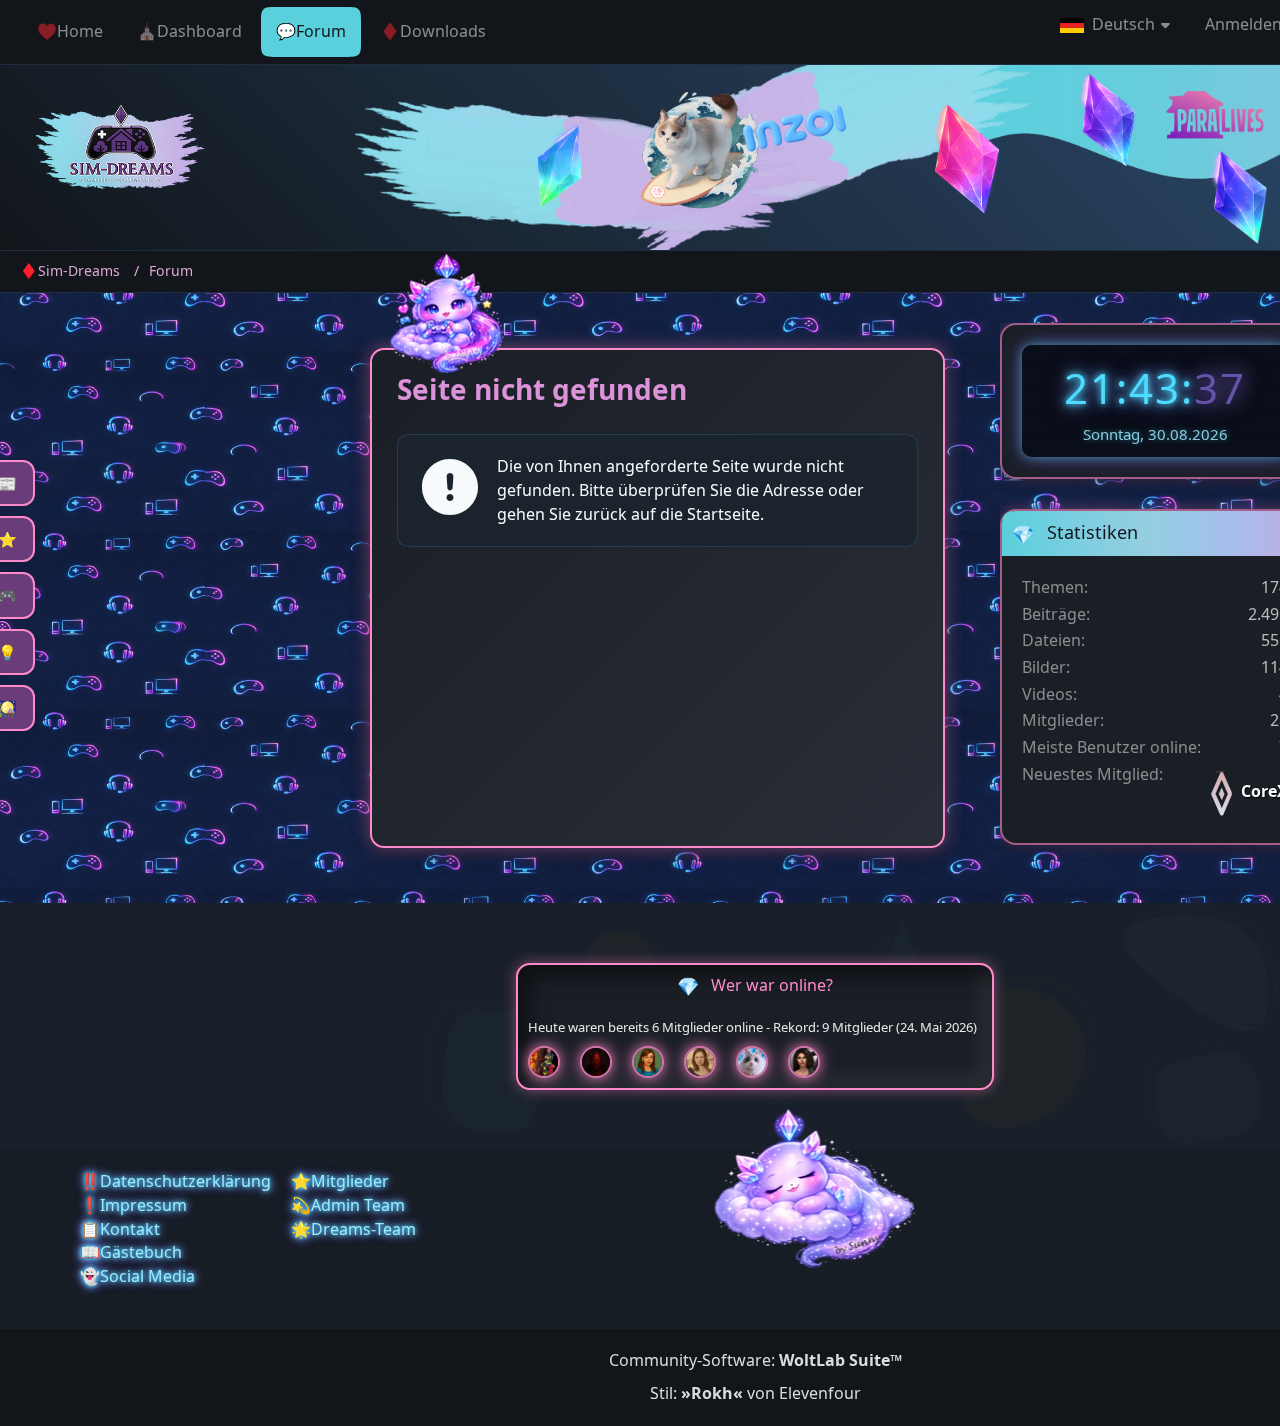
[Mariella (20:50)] (812, 1062)
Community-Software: (755, 1360)
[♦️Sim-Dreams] (121, 150)
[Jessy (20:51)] (760, 1062)
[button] (1117, 25)
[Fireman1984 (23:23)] (552, 1062)
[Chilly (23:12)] (656, 1062)
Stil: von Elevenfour (755, 1393)
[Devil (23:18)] (604, 1062)
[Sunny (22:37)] (708, 1062)
